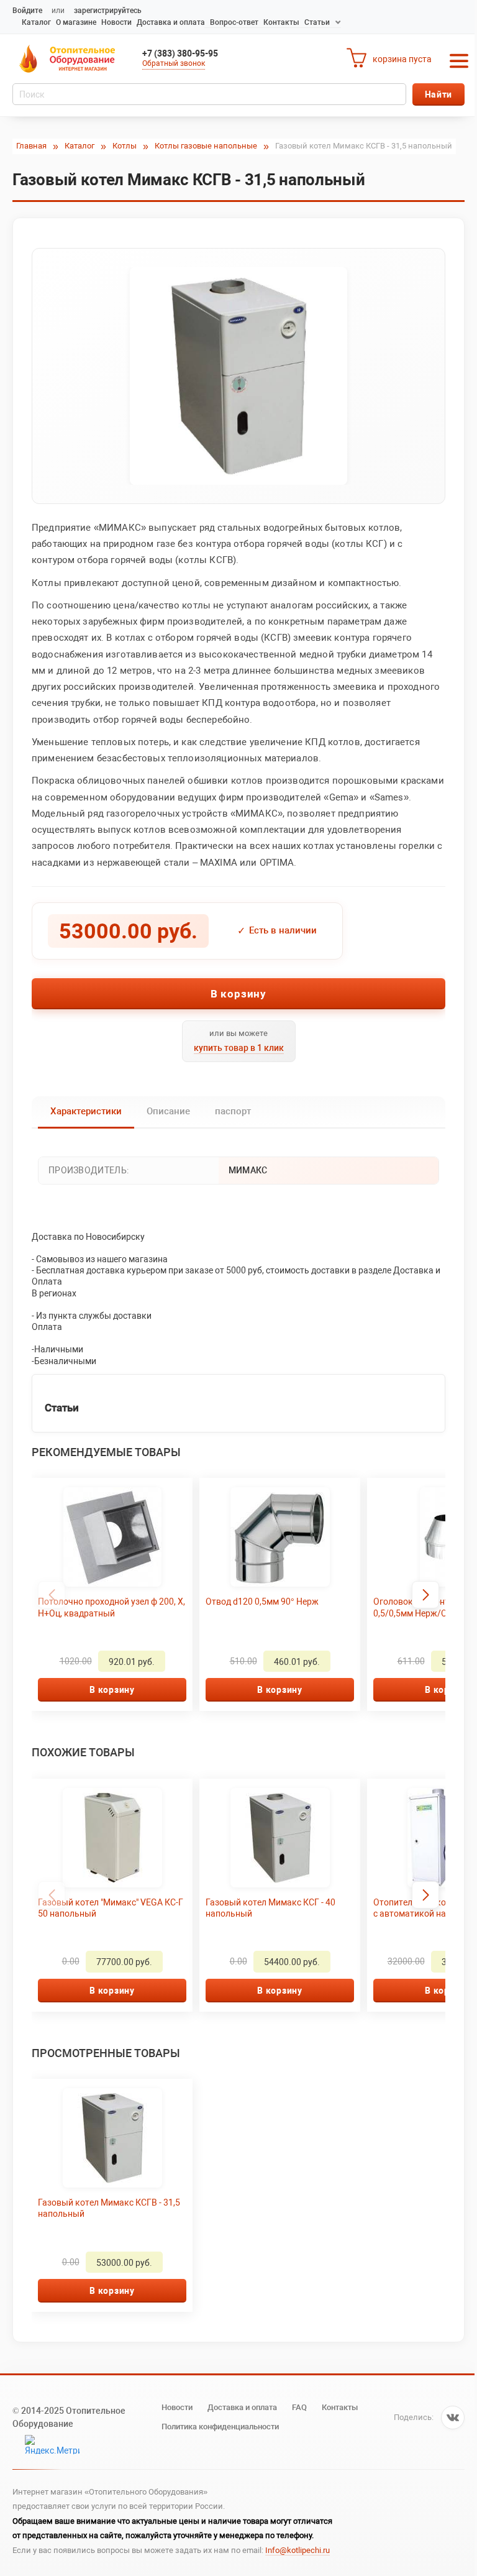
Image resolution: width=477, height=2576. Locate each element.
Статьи (317, 22)
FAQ (299, 2407)
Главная (31, 146)
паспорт (233, 1111)
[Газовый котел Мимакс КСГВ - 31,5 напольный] (238, 376)
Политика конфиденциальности (220, 2427)
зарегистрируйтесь (108, 11)
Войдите (27, 11)
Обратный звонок (174, 63)
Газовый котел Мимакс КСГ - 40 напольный (270, 1908)
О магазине (76, 22)
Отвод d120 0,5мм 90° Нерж (262, 1602)
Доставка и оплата (171, 22)
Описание (168, 1111)
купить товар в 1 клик (239, 1048)
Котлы (125, 146)
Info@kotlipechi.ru (298, 2550)
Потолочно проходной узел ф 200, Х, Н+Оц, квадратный (111, 1607)
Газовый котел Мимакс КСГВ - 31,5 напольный (109, 2208)
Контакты (281, 22)
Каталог (36, 22)
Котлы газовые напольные (206, 146)
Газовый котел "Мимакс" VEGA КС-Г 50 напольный (111, 1908)
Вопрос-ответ (234, 22)
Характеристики (86, 1111)
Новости (116, 22)
